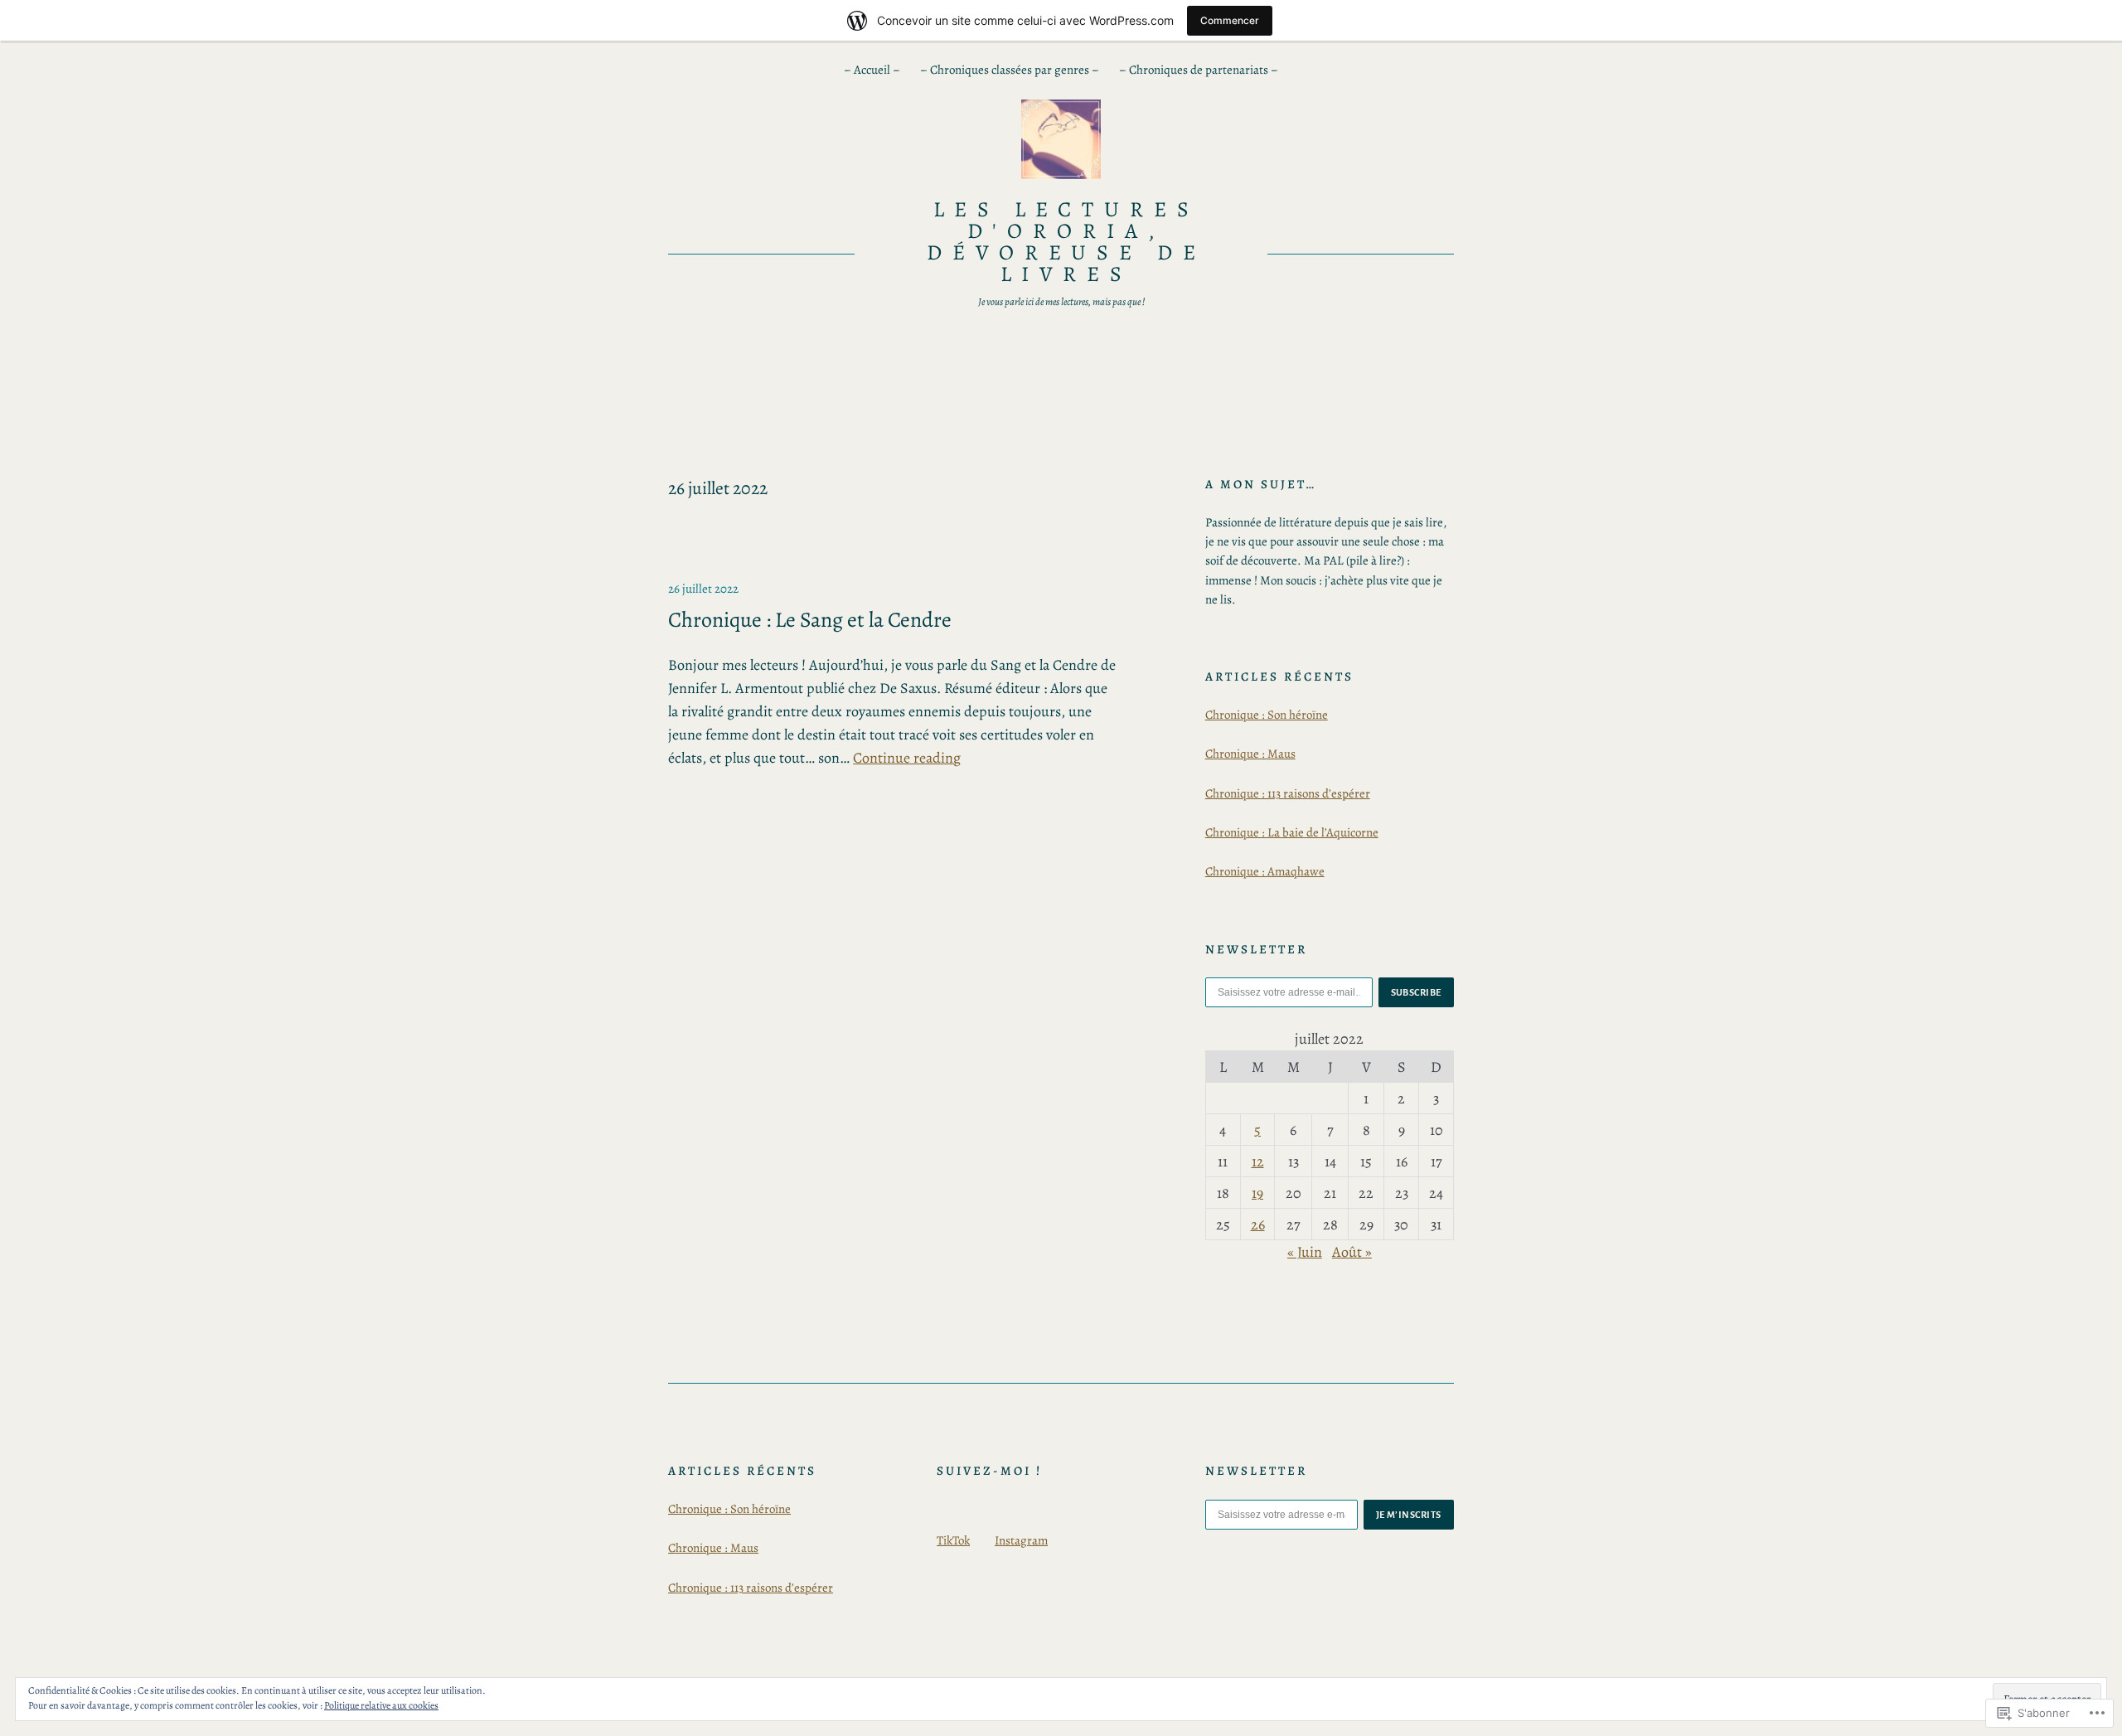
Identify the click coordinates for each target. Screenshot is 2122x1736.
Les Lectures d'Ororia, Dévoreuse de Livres (1067, 242)
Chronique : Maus (1250, 754)
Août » (1352, 1252)
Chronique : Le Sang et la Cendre (810, 620)
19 (1257, 1193)
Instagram (1021, 1540)
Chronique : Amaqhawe (1265, 871)
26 (1258, 1224)
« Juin (1305, 1252)
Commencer (1230, 20)
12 (1258, 1161)
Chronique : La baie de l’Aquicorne (1292, 832)
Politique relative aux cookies (381, 1705)
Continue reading (907, 758)
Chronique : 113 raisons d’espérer (1288, 793)
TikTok (953, 1540)
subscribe (1417, 992)
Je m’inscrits (1409, 1515)
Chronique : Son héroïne (1267, 715)
